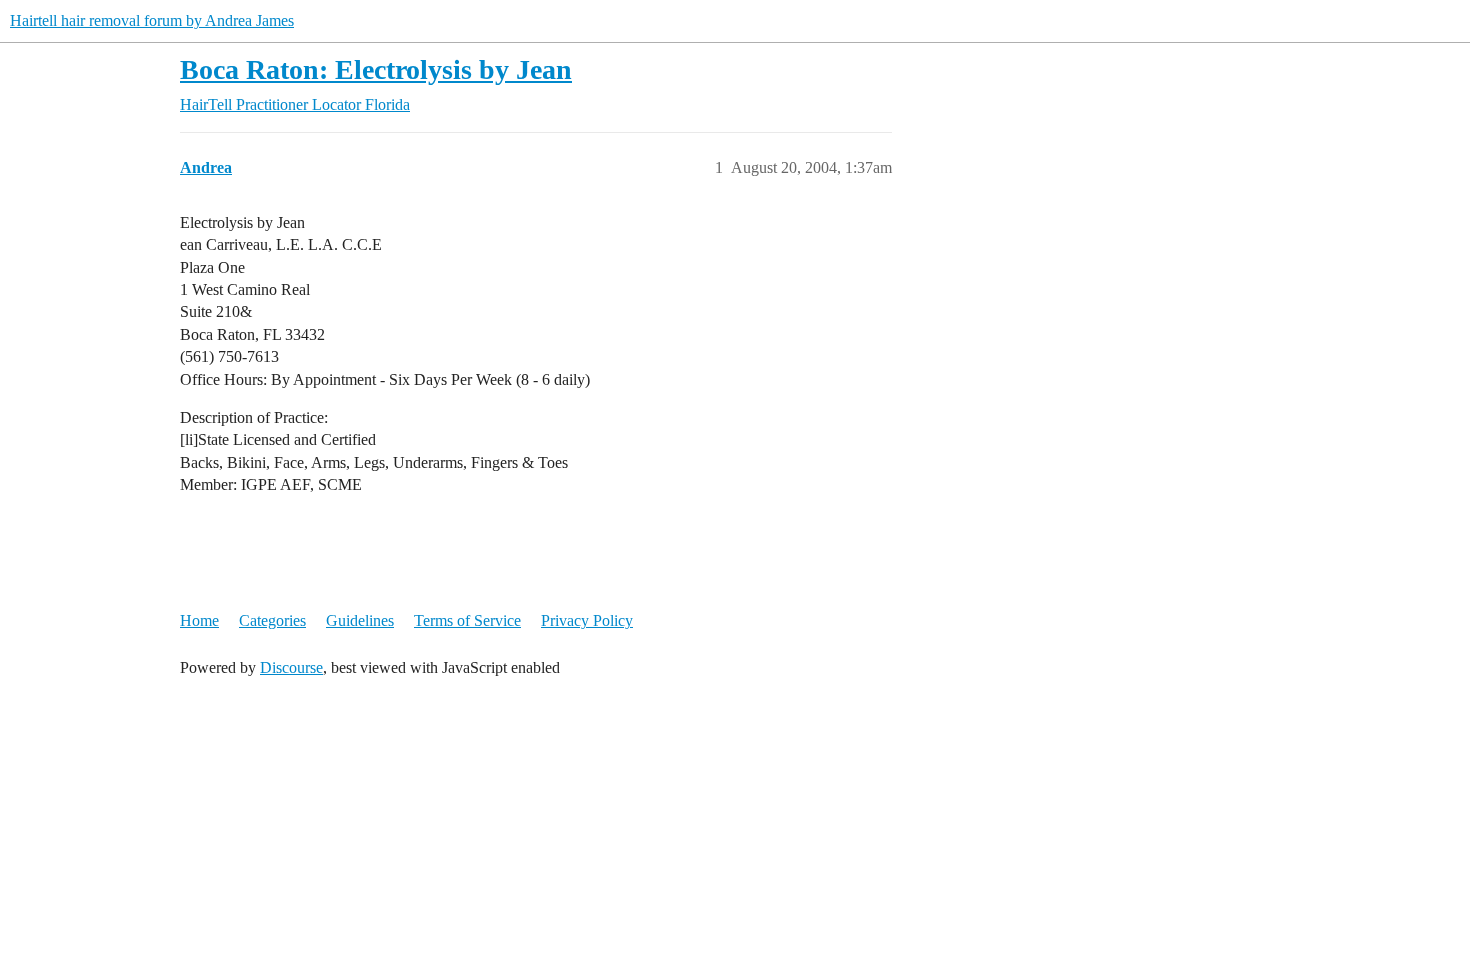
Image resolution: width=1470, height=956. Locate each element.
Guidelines (360, 620)
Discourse (291, 667)
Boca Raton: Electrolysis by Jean (376, 69)
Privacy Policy (587, 620)
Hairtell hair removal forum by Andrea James (152, 20)
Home (199, 620)
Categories (272, 620)
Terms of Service (467, 620)
